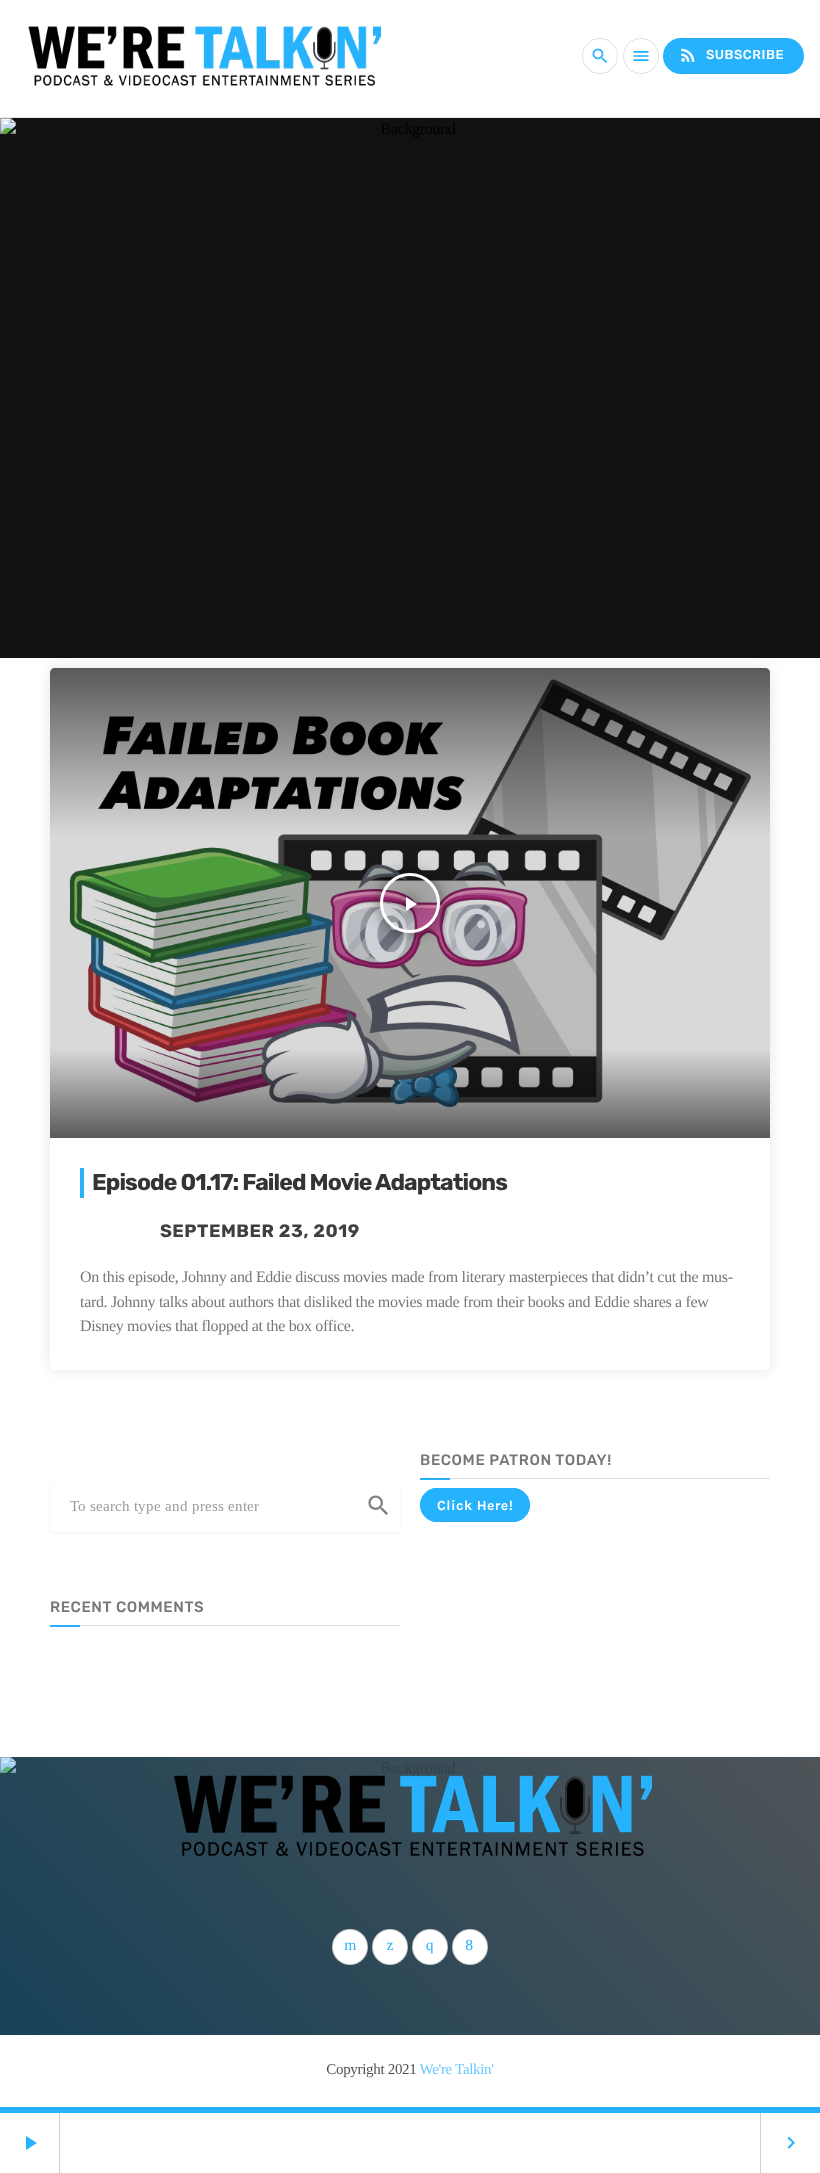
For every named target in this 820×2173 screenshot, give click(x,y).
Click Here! (475, 1505)
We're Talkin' (457, 2070)
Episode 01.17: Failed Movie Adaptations (299, 1182)
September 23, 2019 (260, 1231)
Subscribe (731, 55)
